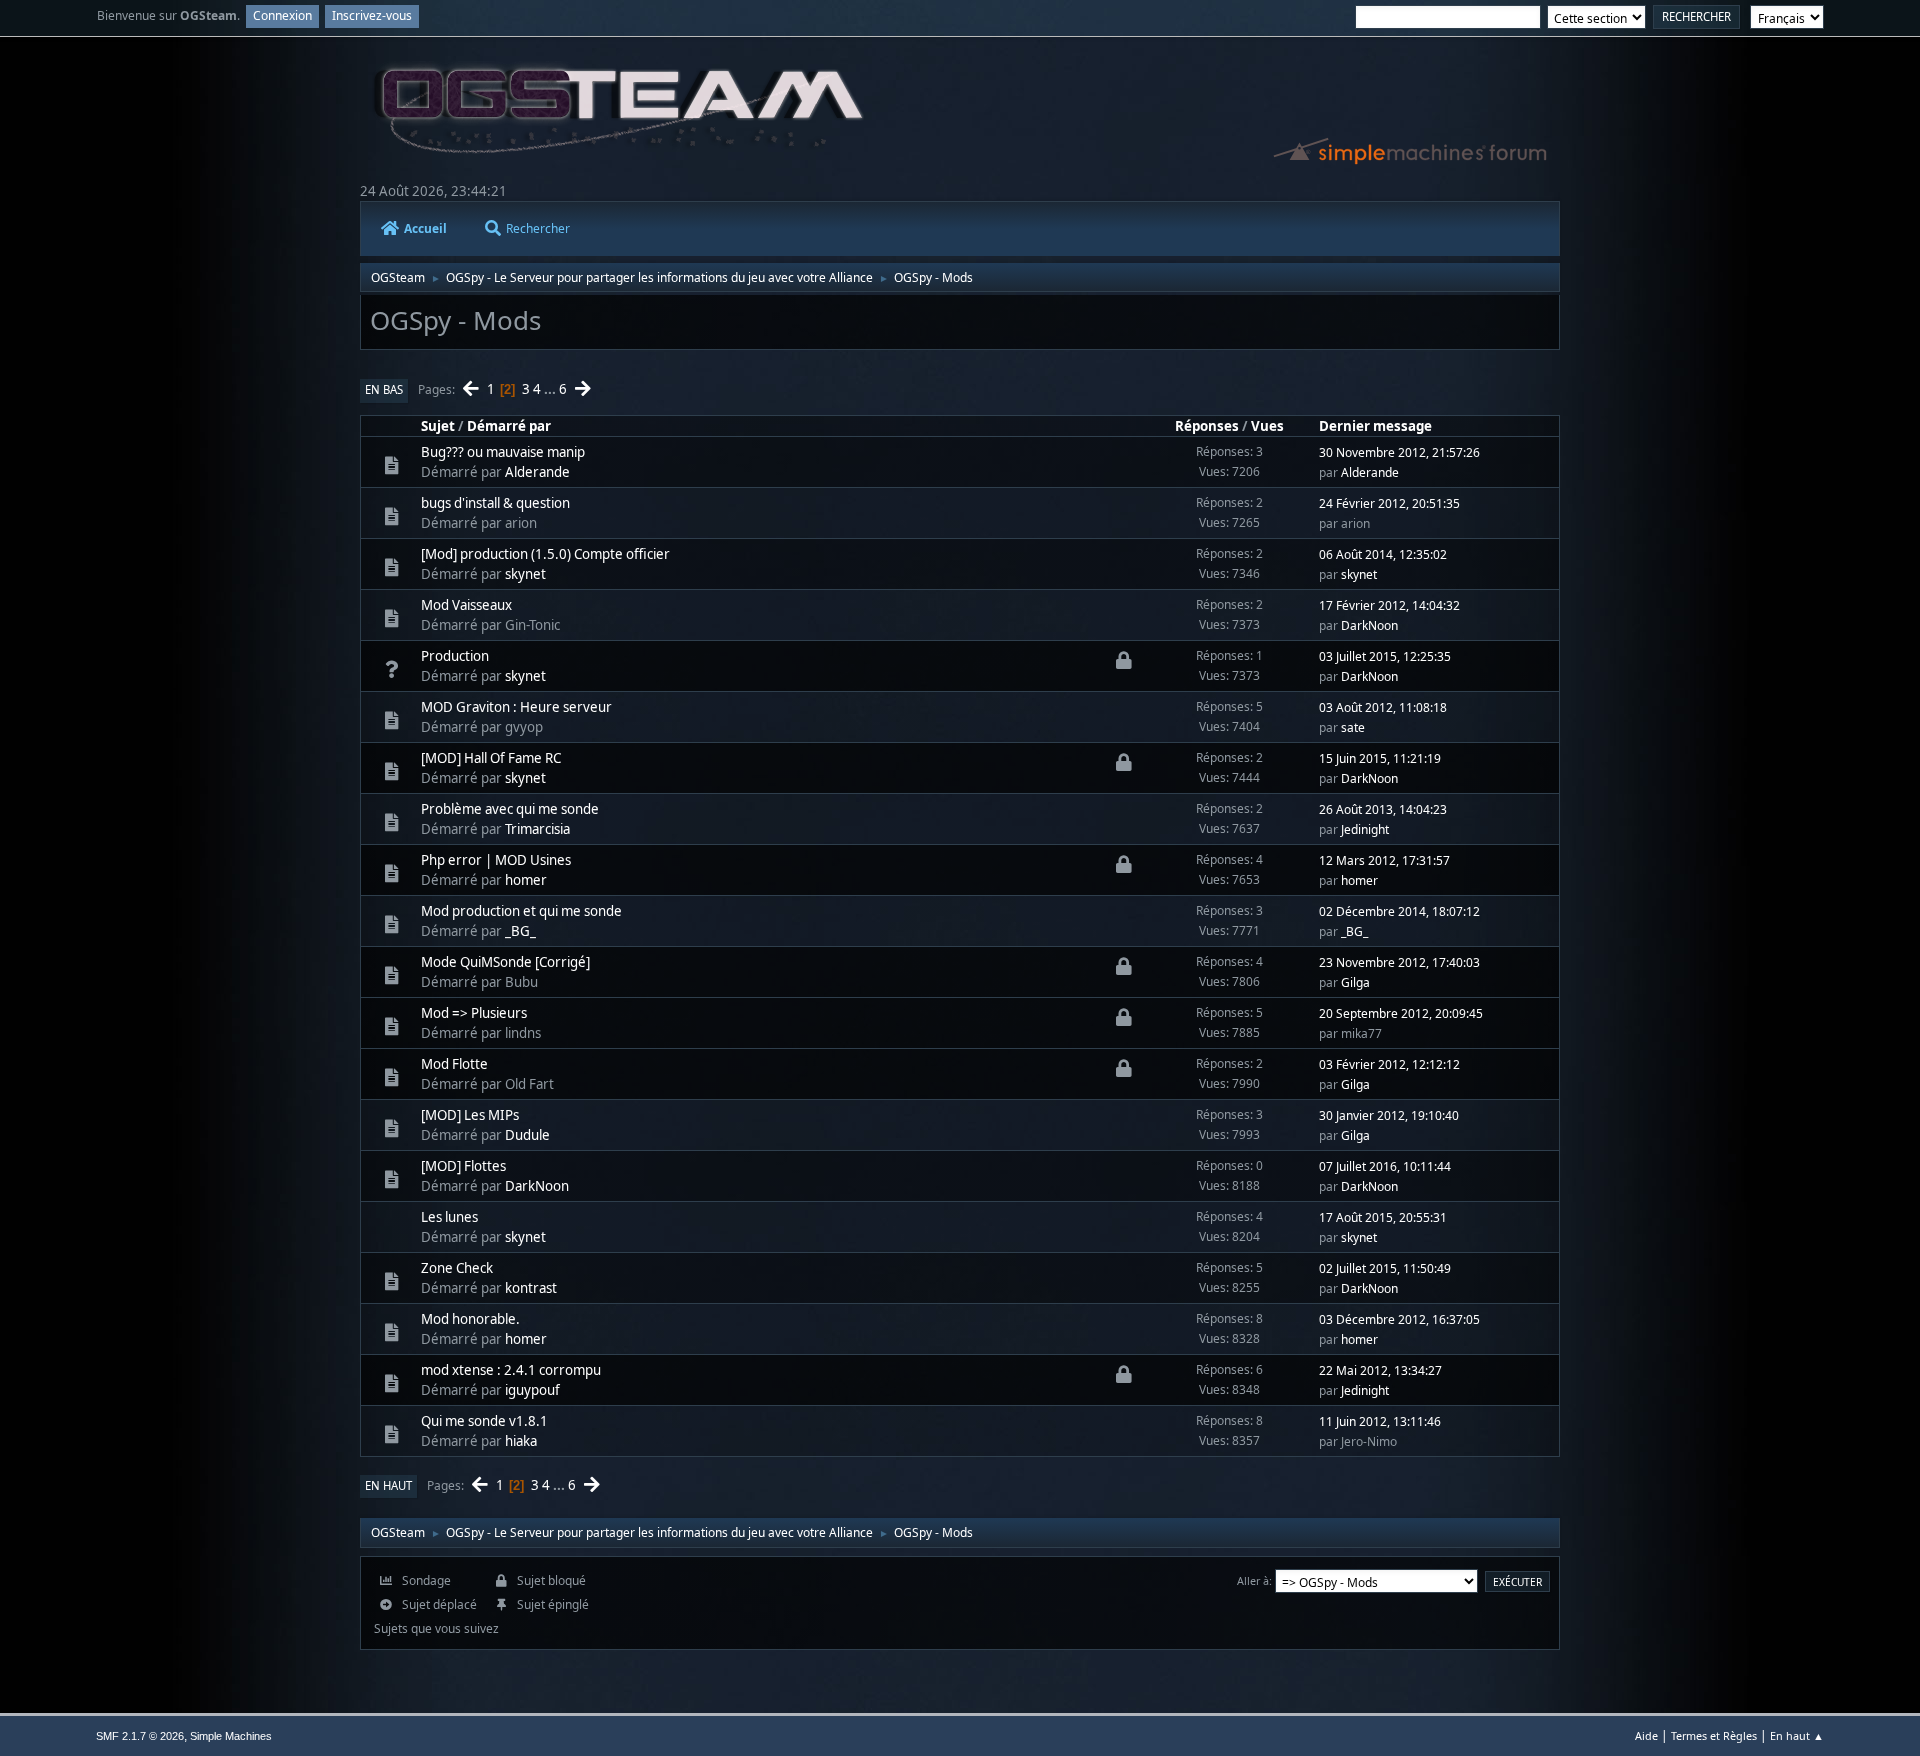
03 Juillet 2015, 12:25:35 (1385, 656)
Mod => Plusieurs (474, 1013)
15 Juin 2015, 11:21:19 (1380, 758)
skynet (525, 574)
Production (455, 656)
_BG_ (520, 931)
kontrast (531, 1288)
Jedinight (1365, 829)
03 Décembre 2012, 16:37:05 (1399, 1319)
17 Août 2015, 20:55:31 (1383, 1217)
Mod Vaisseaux (466, 605)
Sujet (438, 426)
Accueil (425, 228)
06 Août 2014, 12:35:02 (1383, 554)
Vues (1267, 426)
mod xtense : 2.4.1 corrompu (511, 1370)
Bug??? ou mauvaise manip (503, 452)
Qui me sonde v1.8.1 (484, 1421)
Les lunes (449, 1217)
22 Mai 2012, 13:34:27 (1380, 1370)
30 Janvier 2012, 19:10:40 (1389, 1115)
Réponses (1207, 426)
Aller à (1253, 1580)
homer (526, 880)
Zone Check (457, 1268)
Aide (1646, 1735)
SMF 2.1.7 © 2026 (140, 1736)
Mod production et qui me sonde (521, 911)
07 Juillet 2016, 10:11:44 (1385, 1166)
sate (1353, 727)
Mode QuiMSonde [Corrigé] (505, 962)
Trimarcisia (537, 829)
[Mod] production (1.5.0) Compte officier (545, 554)
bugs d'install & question (495, 503)
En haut (388, 1485)
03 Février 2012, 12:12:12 (1389, 1064)
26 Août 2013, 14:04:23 (1383, 809)
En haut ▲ (1797, 1735)
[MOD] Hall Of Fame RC (491, 758)
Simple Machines (231, 1736)
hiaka (521, 1441)
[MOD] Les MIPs (470, 1115)
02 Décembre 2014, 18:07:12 (1399, 911)
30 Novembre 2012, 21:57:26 (1399, 452)
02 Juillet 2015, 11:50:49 (1385, 1268)
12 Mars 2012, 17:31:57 (1384, 860)
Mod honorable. (470, 1319)
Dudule (527, 1135)
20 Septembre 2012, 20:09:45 (1401, 1013)
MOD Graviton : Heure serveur (516, 707)
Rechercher (538, 228)
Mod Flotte (454, 1064)
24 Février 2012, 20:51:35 (1389, 503)
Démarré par (509, 426)
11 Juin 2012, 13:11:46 (1380, 1421)
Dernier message (1375, 426)
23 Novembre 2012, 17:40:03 (1399, 962)
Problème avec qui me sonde (510, 809)
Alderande (537, 472)
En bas (384, 389)
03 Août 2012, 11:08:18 (1383, 707)
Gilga (1355, 982)
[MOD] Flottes (463, 1166)
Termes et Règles (1714, 1735)
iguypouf (532, 1390)
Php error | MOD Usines (496, 860)
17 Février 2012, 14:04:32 (1389, 605)
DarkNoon (1369, 625)
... (551, 389)
